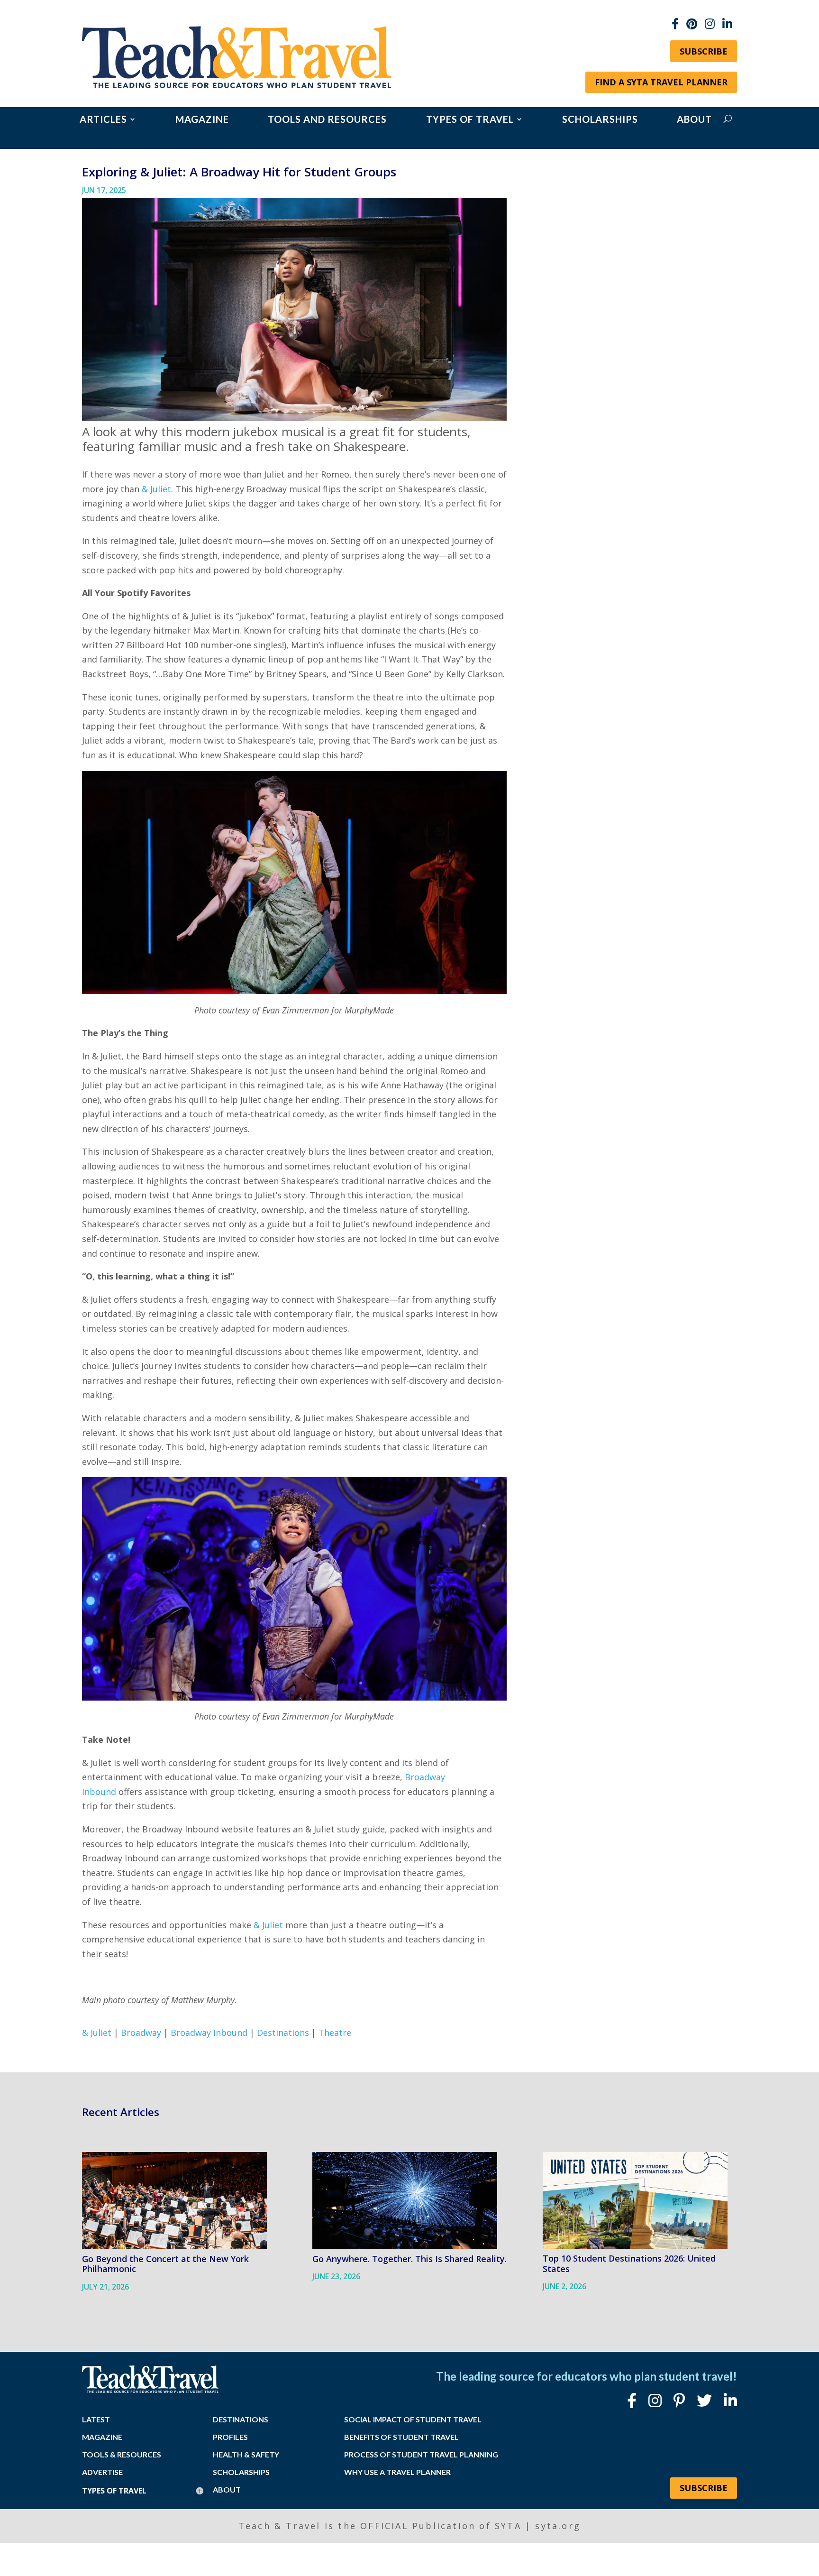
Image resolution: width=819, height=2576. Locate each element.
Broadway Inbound (209, 2033)
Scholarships (600, 120)
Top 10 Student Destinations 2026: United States (629, 2263)
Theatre (335, 2033)
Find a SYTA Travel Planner (661, 82)
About (694, 120)
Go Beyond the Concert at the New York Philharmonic (165, 2264)
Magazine (202, 120)
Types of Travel (470, 120)
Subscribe (704, 51)
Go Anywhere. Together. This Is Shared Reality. (409, 2259)
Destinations (283, 2033)
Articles (103, 120)
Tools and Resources (327, 120)
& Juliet (156, 489)
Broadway (141, 2033)
